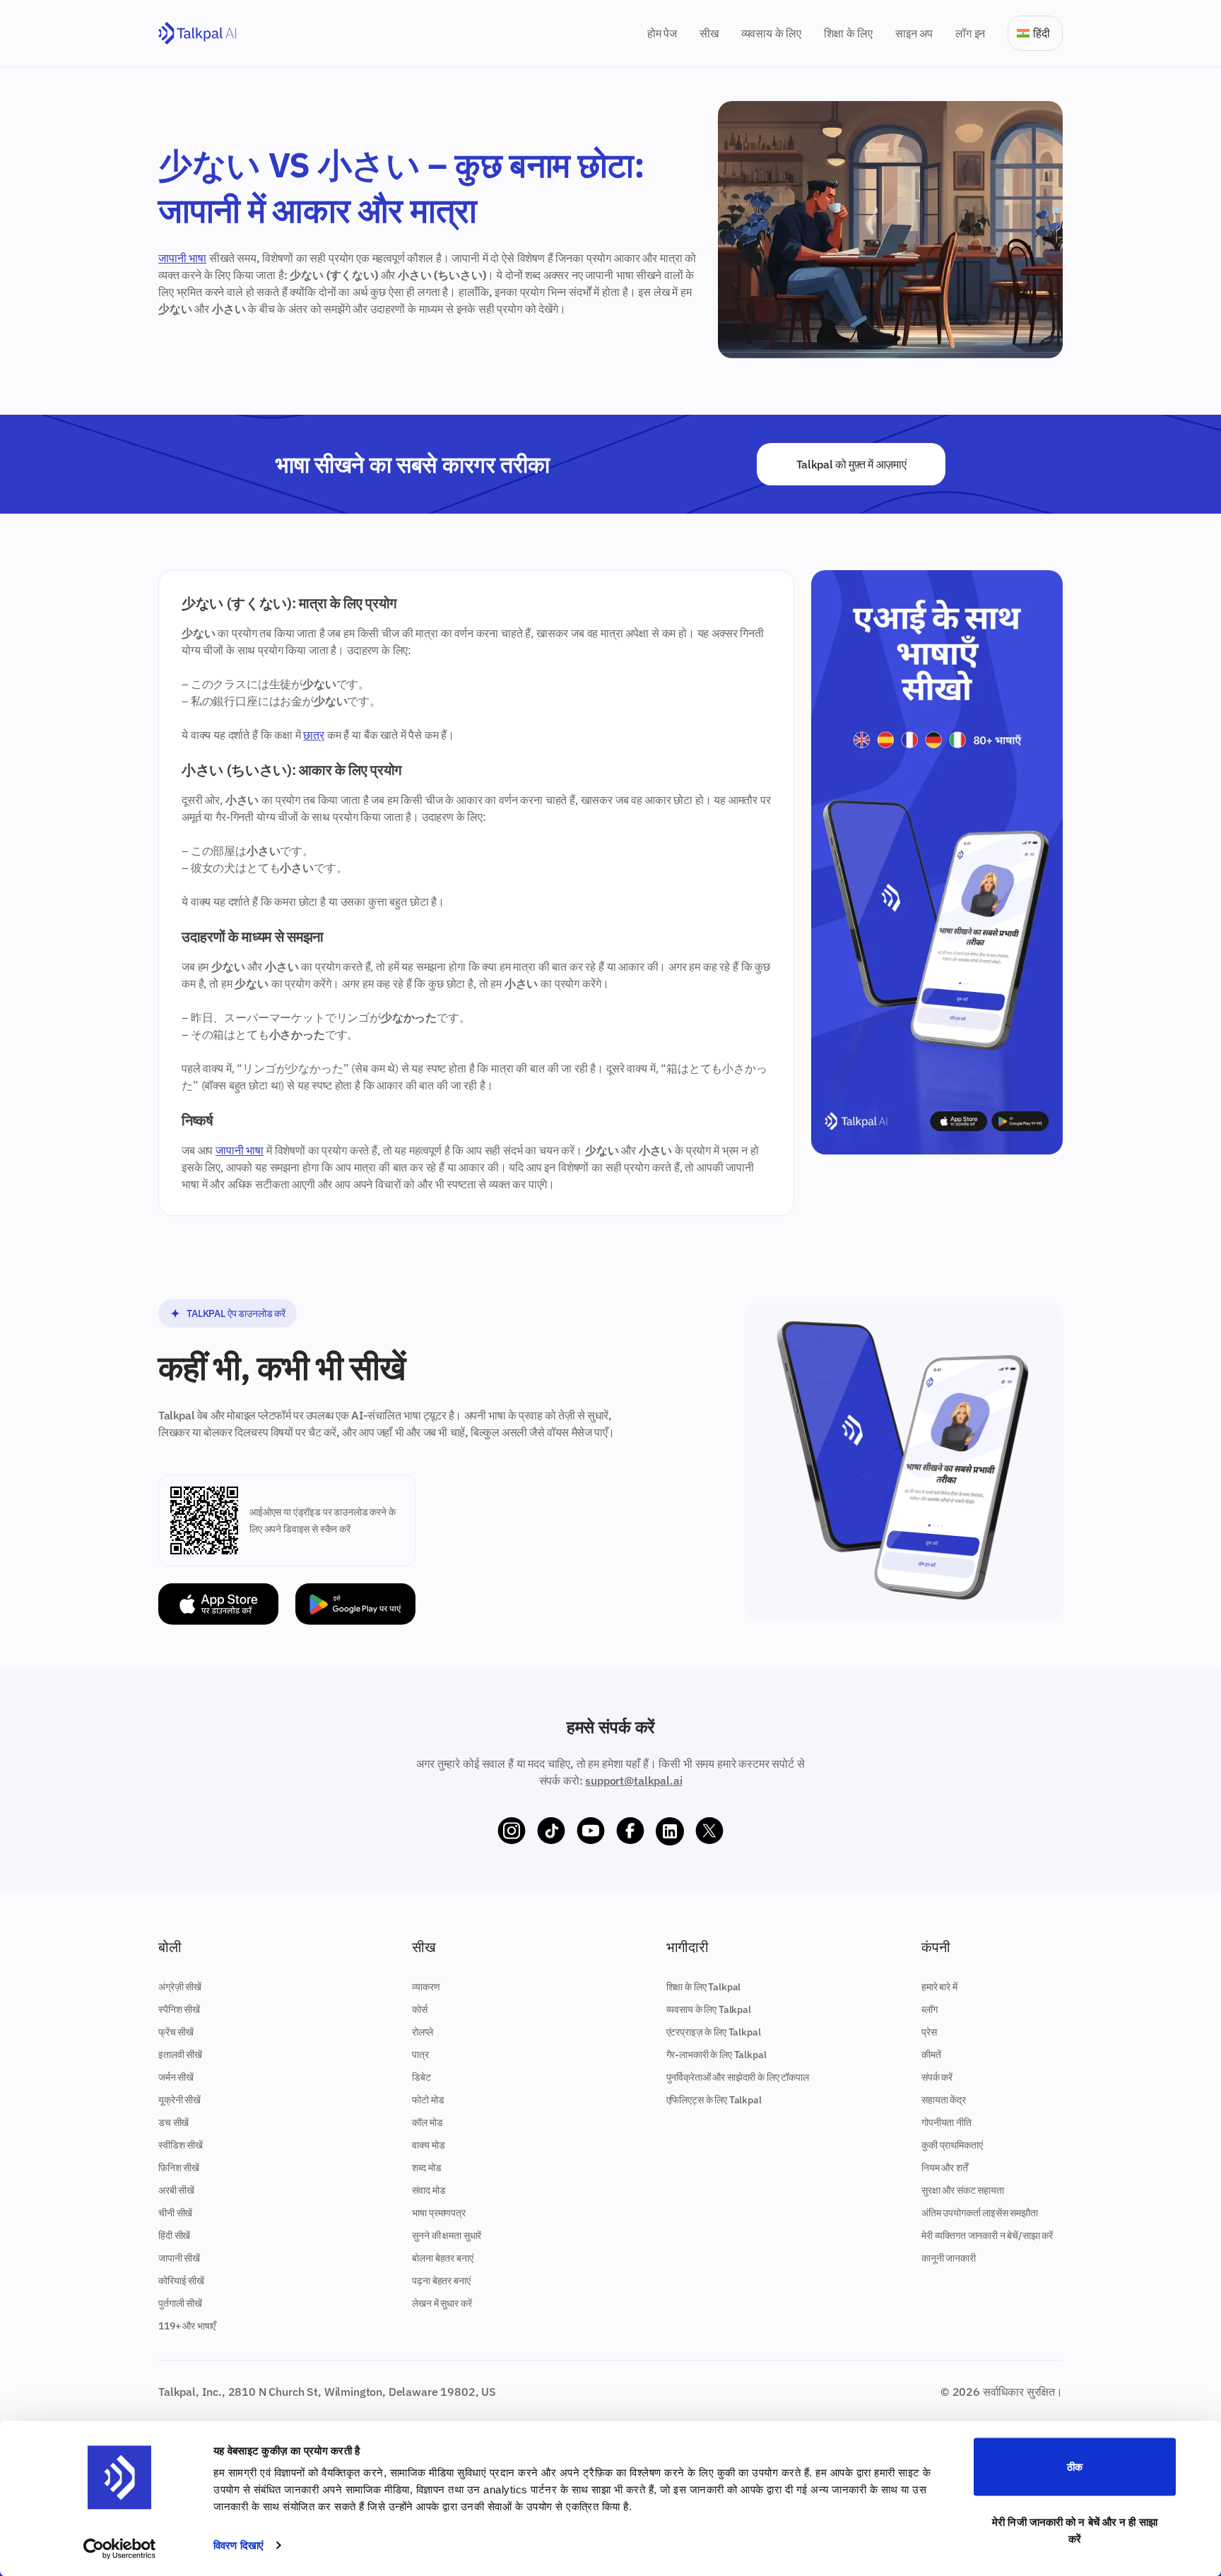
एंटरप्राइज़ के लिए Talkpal (714, 2032)
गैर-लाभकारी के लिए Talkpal (716, 2055)
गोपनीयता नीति (946, 2122)
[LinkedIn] (670, 1831)
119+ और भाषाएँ (187, 2326)
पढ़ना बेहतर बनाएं (441, 2281)
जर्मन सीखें (176, 2077)
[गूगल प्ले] (355, 1604)
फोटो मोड (428, 2100)
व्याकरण (426, 1987)
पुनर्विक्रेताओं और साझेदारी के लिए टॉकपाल (738, 2077)
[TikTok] (551, 1831)
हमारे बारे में (939, 1987)
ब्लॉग (930, 2009)
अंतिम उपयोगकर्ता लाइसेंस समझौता (980, 2213)
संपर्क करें (937, 2077)
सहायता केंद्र (944, 2100)
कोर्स (420, 2009)
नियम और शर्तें (945, 2168)
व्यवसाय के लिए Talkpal (709, 2009)
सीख (709, 33)
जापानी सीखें (179, 2258)
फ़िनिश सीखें (179, 2168)
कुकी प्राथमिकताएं (952, 2145)
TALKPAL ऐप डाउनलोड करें (236, 1313)
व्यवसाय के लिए (771, 33)
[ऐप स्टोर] (218, 1604)
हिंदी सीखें (174, 2235)
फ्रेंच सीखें (176, 2032)
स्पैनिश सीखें (179, 2009)
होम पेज (662, 33)
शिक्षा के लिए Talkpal (704, 1987)
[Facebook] (630, 1831)
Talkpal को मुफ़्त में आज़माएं (851, 464)
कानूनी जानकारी (949, 2258)
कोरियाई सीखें (181, 2281)
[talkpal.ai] (197, 34)
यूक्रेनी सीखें (179, 2100)
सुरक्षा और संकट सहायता (963, 2190)
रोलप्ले (422, 2032)
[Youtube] (591, 1831)
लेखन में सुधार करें (442, 2303)
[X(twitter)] (709, 1831)
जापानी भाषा (182, 258)
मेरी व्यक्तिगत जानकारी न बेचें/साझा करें (987, 2235)
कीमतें (931, 2055)
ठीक (1075, 2467)
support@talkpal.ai (633, 1780)
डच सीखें (173, 2122)
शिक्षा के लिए (848, 33)
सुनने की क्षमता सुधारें (447, 2235)
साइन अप (914, 33)
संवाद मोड (429, 2190)
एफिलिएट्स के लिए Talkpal (714, 2100)
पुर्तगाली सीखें (180, 2303)
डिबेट (421, 2077)
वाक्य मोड (428, 2145)
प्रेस (929, 2032)
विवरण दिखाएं (238, 2545)
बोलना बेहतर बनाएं (442, 2258)
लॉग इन (970, 33)
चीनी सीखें (175, 2213)
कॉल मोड (427, 2122)
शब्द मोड (426, 2168)
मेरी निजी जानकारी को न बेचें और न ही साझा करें (1075, 2530)
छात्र (314, 735)
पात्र (420, 2055)
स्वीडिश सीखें (181, 2145)
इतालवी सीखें (180, 2055)
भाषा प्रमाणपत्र (438, 2213)
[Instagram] (512, 1831)
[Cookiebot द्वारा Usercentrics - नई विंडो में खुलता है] (120, 2548)
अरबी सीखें (176, 2190)
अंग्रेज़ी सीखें (180, 1987)
